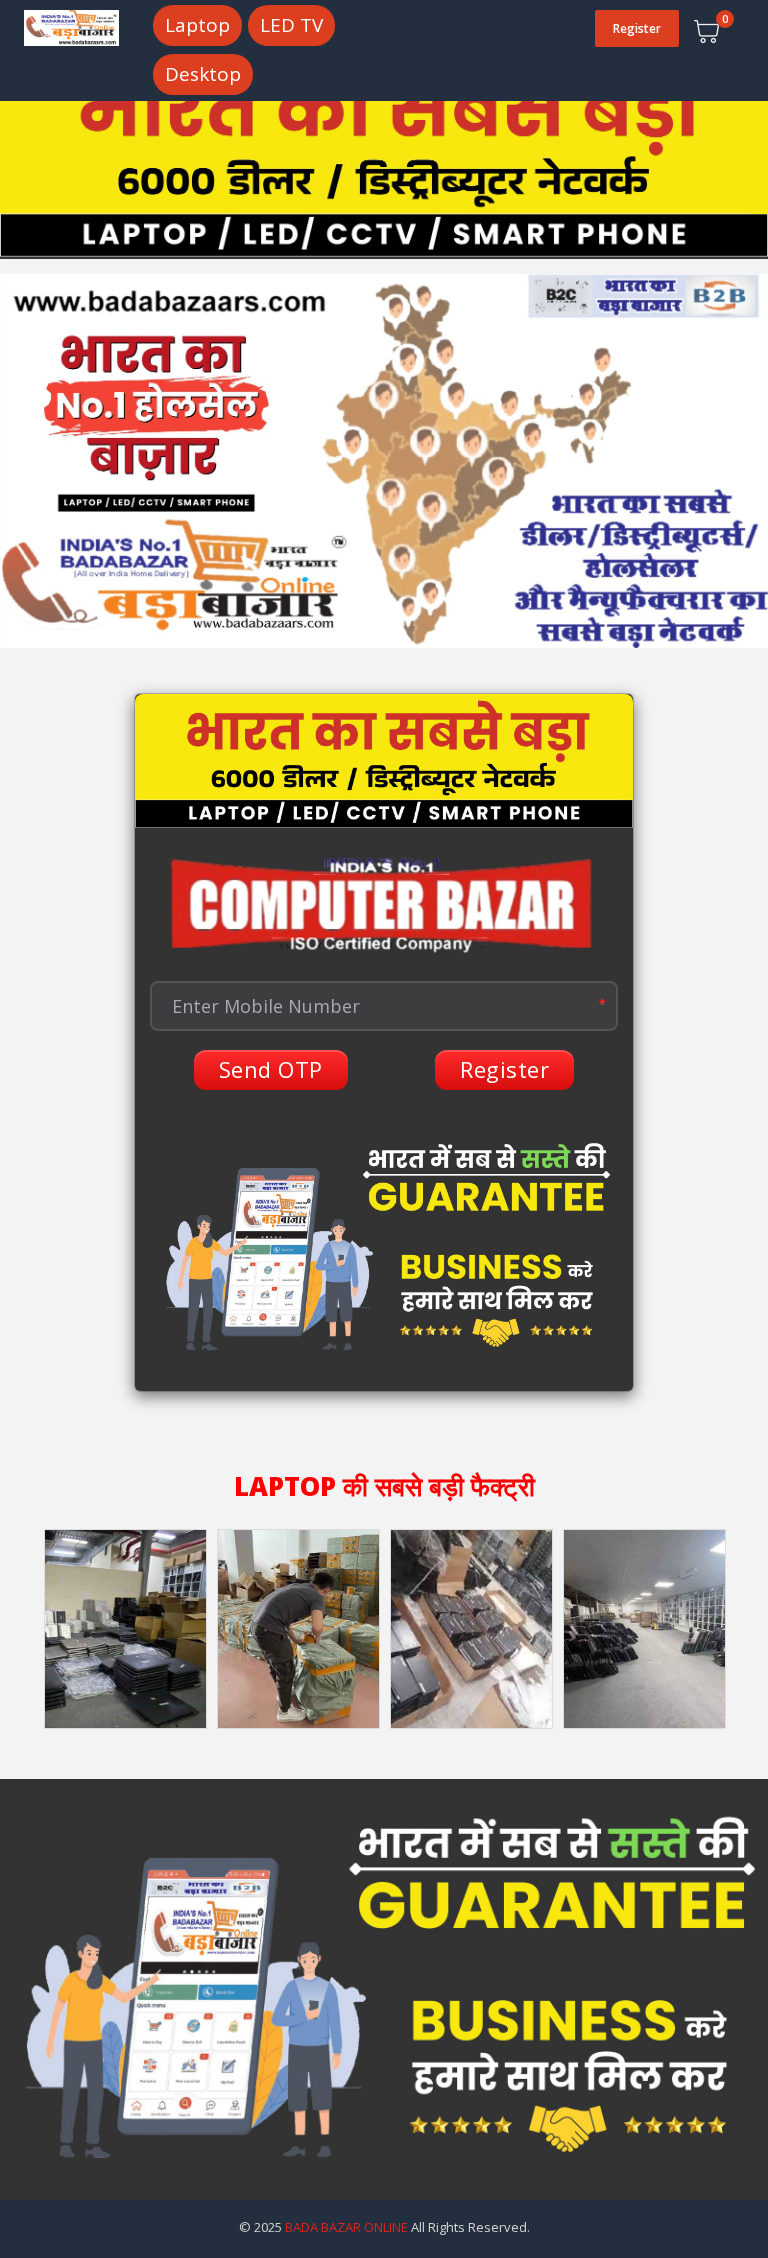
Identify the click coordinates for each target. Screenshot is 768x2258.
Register (637, 28)
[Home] (71, 26)
